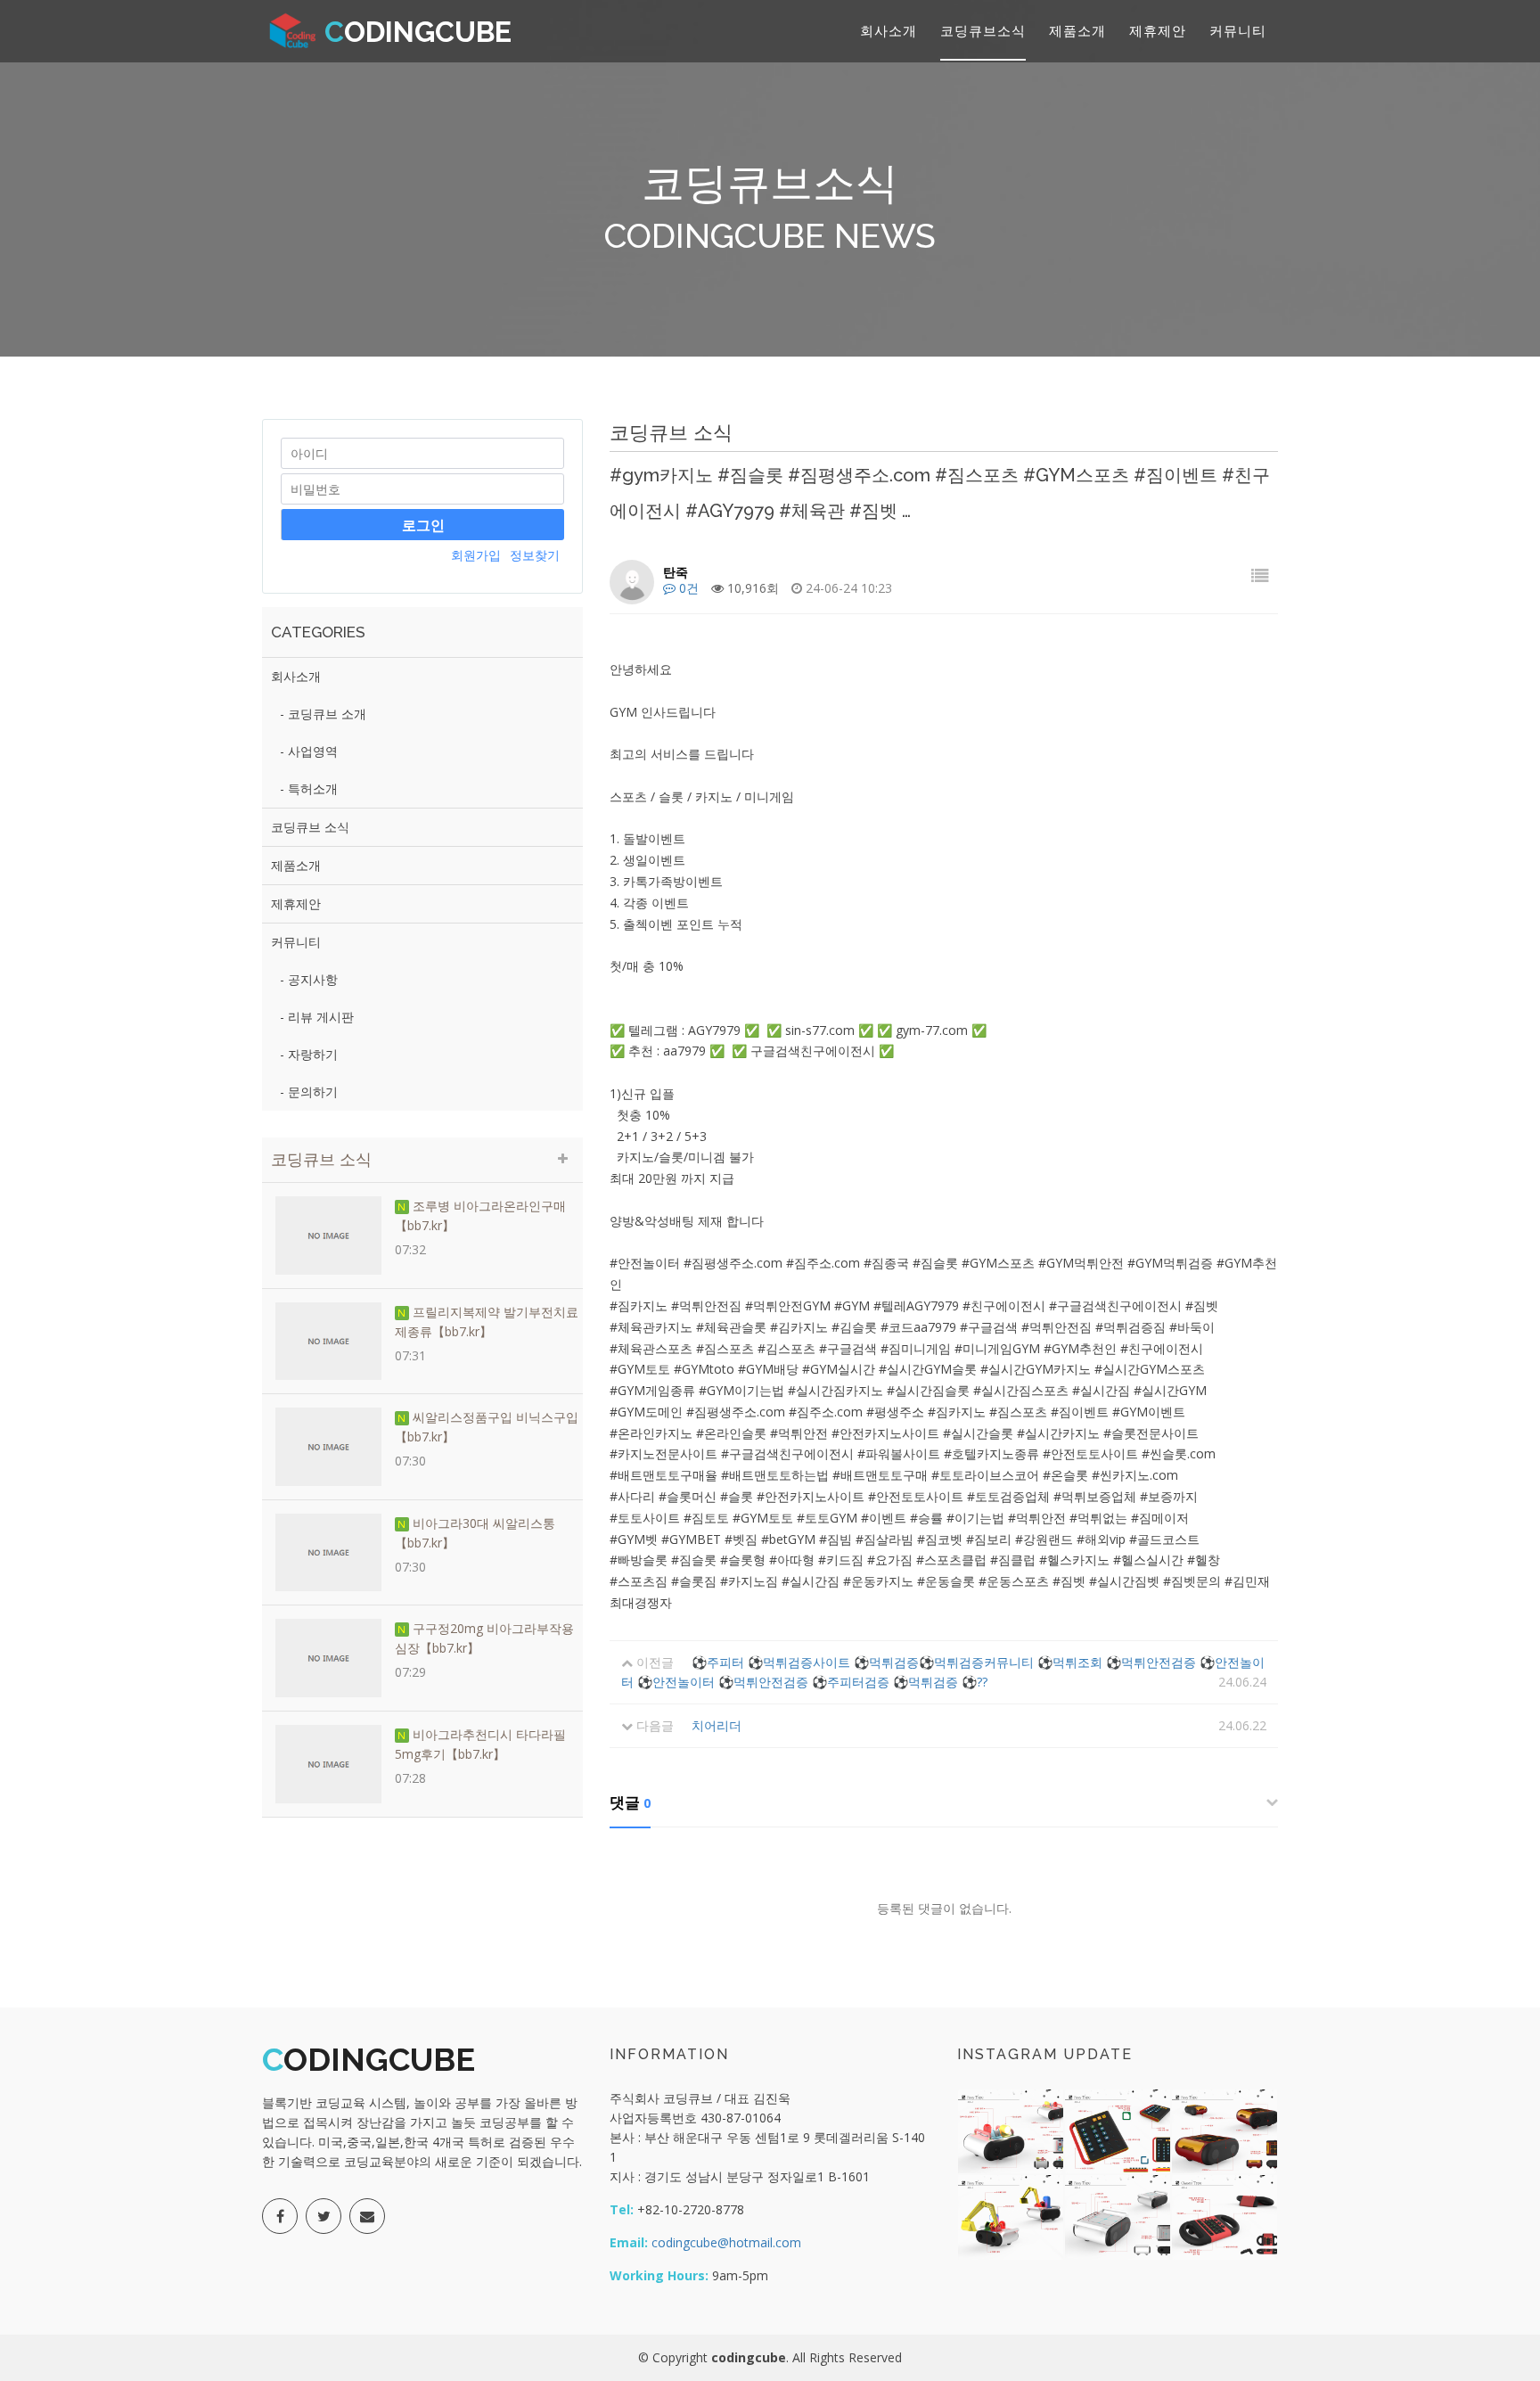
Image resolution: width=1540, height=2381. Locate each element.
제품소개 (1077, 30)
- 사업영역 (309, 751)
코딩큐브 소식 (310, 827)
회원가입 (476, 555)
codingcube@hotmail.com (725, 2242)
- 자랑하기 (309, 1054)
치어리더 (717, 1725)
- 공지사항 (309, 979)
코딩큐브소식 (983, 30)
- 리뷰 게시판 (317, 1017)
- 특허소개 (309, 788)
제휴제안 (1158, 30)
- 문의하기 (309, 1092)
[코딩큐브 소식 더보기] (563, 1158)
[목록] (1260, 575)
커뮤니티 (1238, 30)
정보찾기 (535, 555)
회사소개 (889, 30)
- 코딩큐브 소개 (323, 714)
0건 (687, 588)
